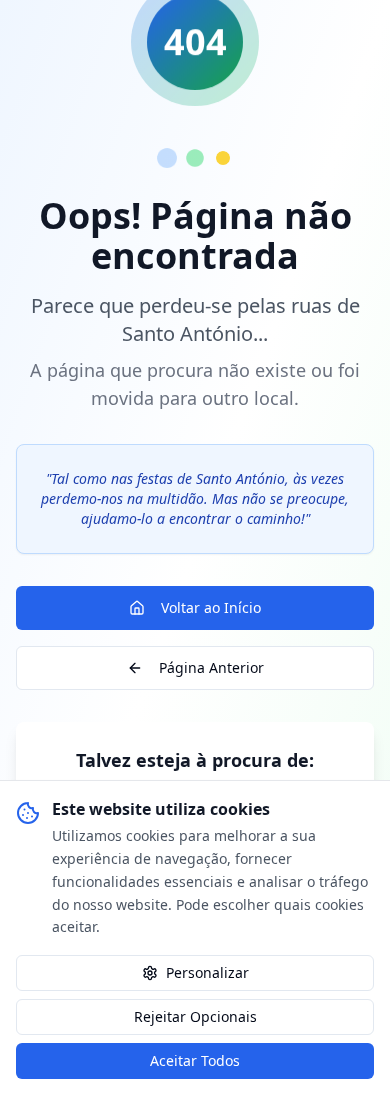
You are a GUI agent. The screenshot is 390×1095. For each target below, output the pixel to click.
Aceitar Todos (195, 1060)
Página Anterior (211, 667)
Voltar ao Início (211, 607)
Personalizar (207, 972)
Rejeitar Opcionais (195, 1016)
